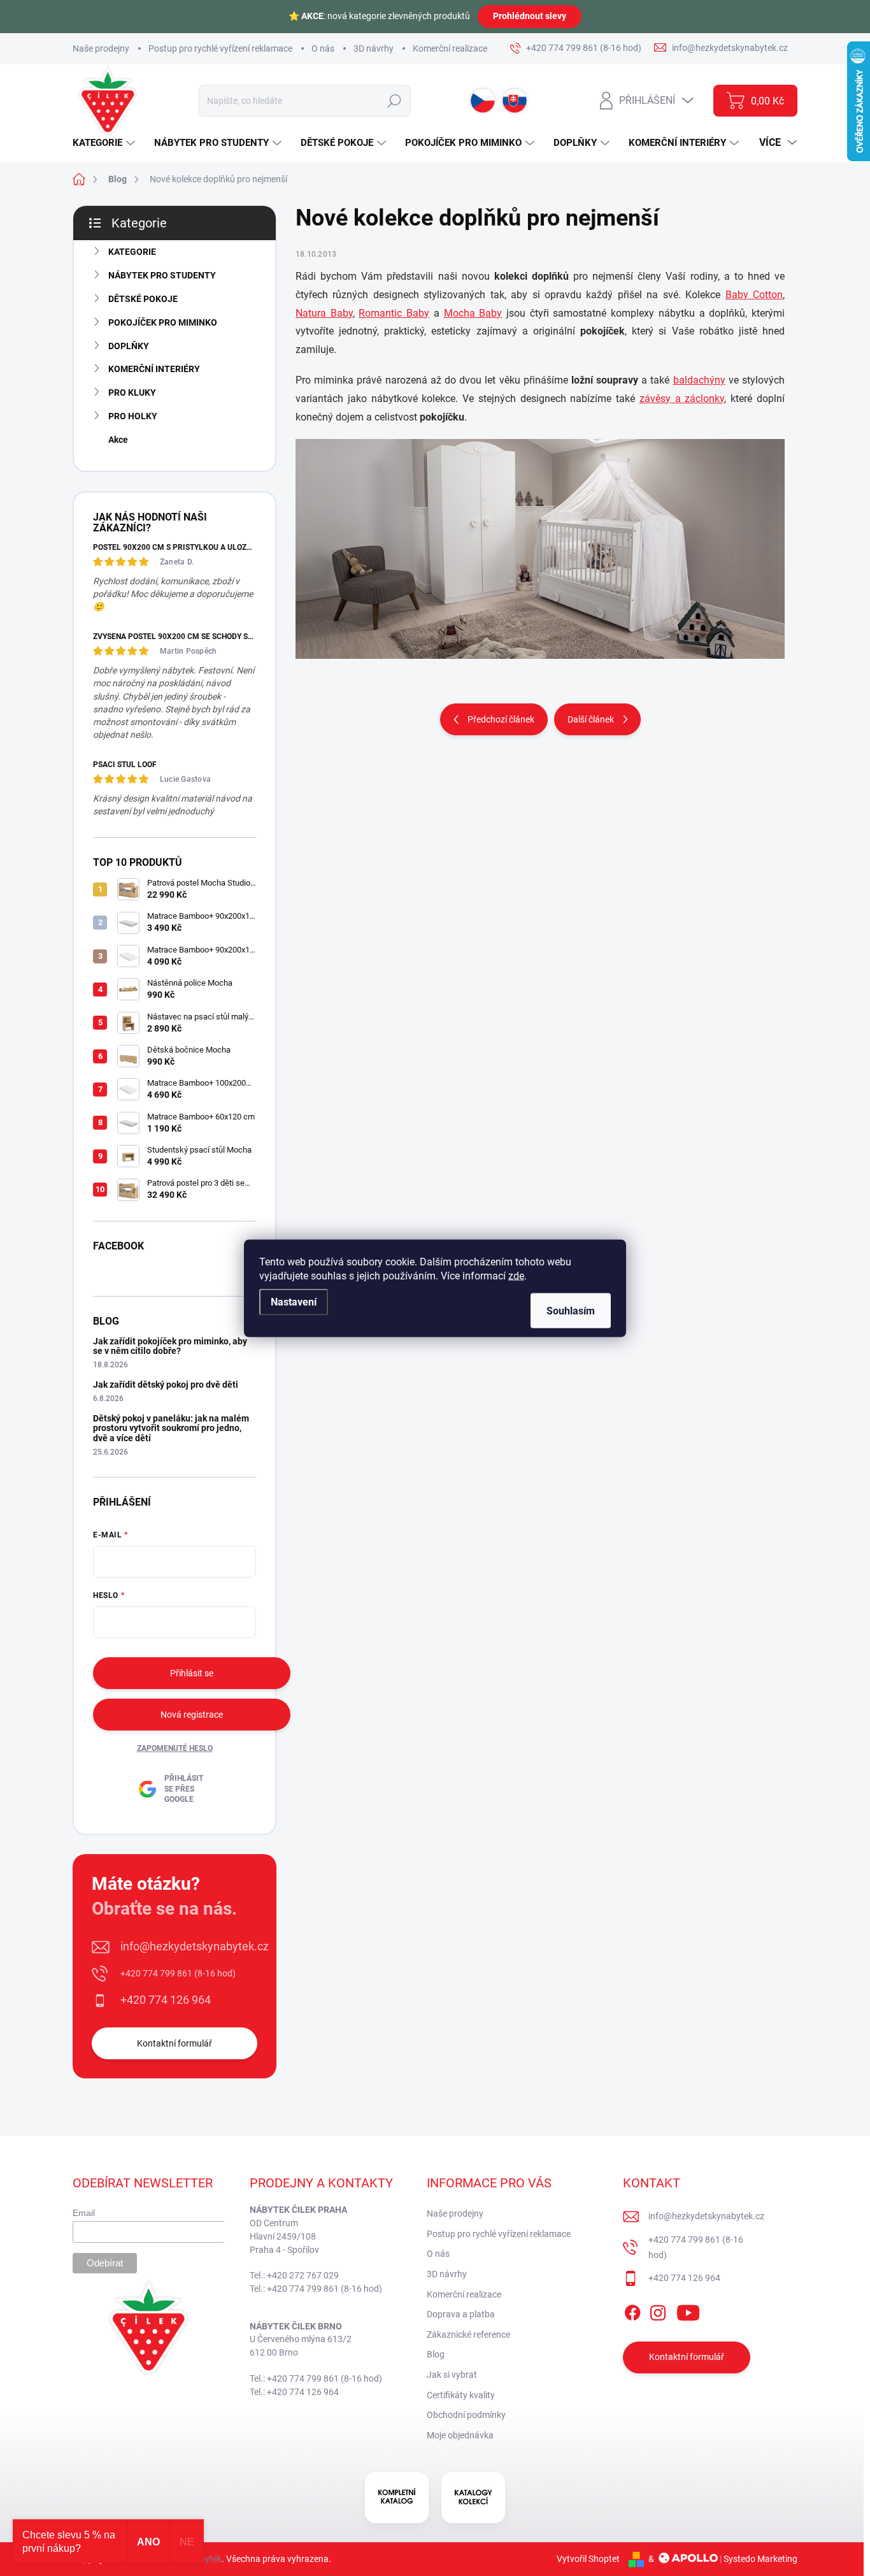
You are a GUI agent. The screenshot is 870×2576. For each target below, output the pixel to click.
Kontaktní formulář (175, 2043)
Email (84, 2213)
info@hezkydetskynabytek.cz (195, 1946)
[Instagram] (658, 2310)
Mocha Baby (473, 313)
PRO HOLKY (133, 416)
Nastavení (294, 1301)
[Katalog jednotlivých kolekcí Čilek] (473, 2498)
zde (516, 1275)
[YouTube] (688, 2310)
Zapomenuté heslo (175, 1748)
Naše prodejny (101, 48)
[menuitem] (105, 143)
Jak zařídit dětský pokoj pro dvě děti (166, 1385)
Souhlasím (571, 1310)
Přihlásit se (192, 1673)
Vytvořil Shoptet (588, 2559)
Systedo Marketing (760, 2559)
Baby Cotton (754, 295)
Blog (436, 2354)
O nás (323, 48)
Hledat (395, 101)
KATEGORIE (132, 252)
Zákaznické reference (468, 2335)
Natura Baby (324, 313)
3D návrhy (374, 48)
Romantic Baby (394, 313)
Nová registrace (192, 1715)
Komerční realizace (450, 48)
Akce (118, 440)
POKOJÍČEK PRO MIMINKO (163, 322)
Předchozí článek (501, 719)
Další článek (591, 719)
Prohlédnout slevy (530, 16)
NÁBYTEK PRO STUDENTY (162, 275)
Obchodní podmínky (466, 2415)
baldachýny (699, 380)
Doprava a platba (461, 2314)
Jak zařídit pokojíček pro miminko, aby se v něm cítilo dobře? (170, 1346)
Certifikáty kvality (461, 2395)
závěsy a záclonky (682, 399)
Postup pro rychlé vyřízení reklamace (220, 48)
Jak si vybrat (452, 2375)
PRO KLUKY (132, 392)
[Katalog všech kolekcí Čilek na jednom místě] (397, 2498)
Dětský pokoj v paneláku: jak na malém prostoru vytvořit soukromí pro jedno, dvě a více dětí (171, 1428)
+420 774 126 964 (166, 2000)
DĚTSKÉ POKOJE (143, 299)
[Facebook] (632, 2310)
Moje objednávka (460, 2435)
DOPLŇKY (129, 346)
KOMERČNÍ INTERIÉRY (154, 369)
